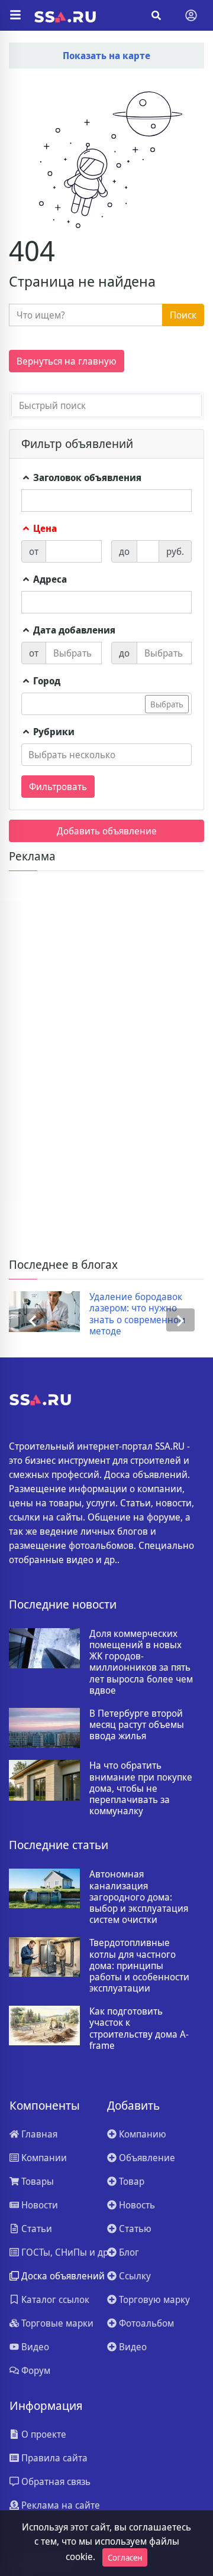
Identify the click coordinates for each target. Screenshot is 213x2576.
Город (46, 681)
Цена (44, 528)
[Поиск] (156, 15)
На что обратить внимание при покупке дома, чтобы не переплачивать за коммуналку (141, 1788)
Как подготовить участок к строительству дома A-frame (139, 2028)
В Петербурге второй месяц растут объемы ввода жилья (137, 1725)
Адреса (49, 579)
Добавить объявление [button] (107, 831)
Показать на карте (106, 56)
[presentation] (33, 1320)
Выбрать (167, 704)
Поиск (183, 315)
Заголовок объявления (86, 477)
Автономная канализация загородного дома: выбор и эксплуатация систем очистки (139, 1897)
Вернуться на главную (67, 361)
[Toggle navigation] (191, 15)
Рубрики (53, 732)
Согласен (125, 2557)
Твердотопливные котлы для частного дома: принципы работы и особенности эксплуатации (139, 1966)
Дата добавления (73, 630)
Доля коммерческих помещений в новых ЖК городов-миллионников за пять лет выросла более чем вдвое (141, 1662)
